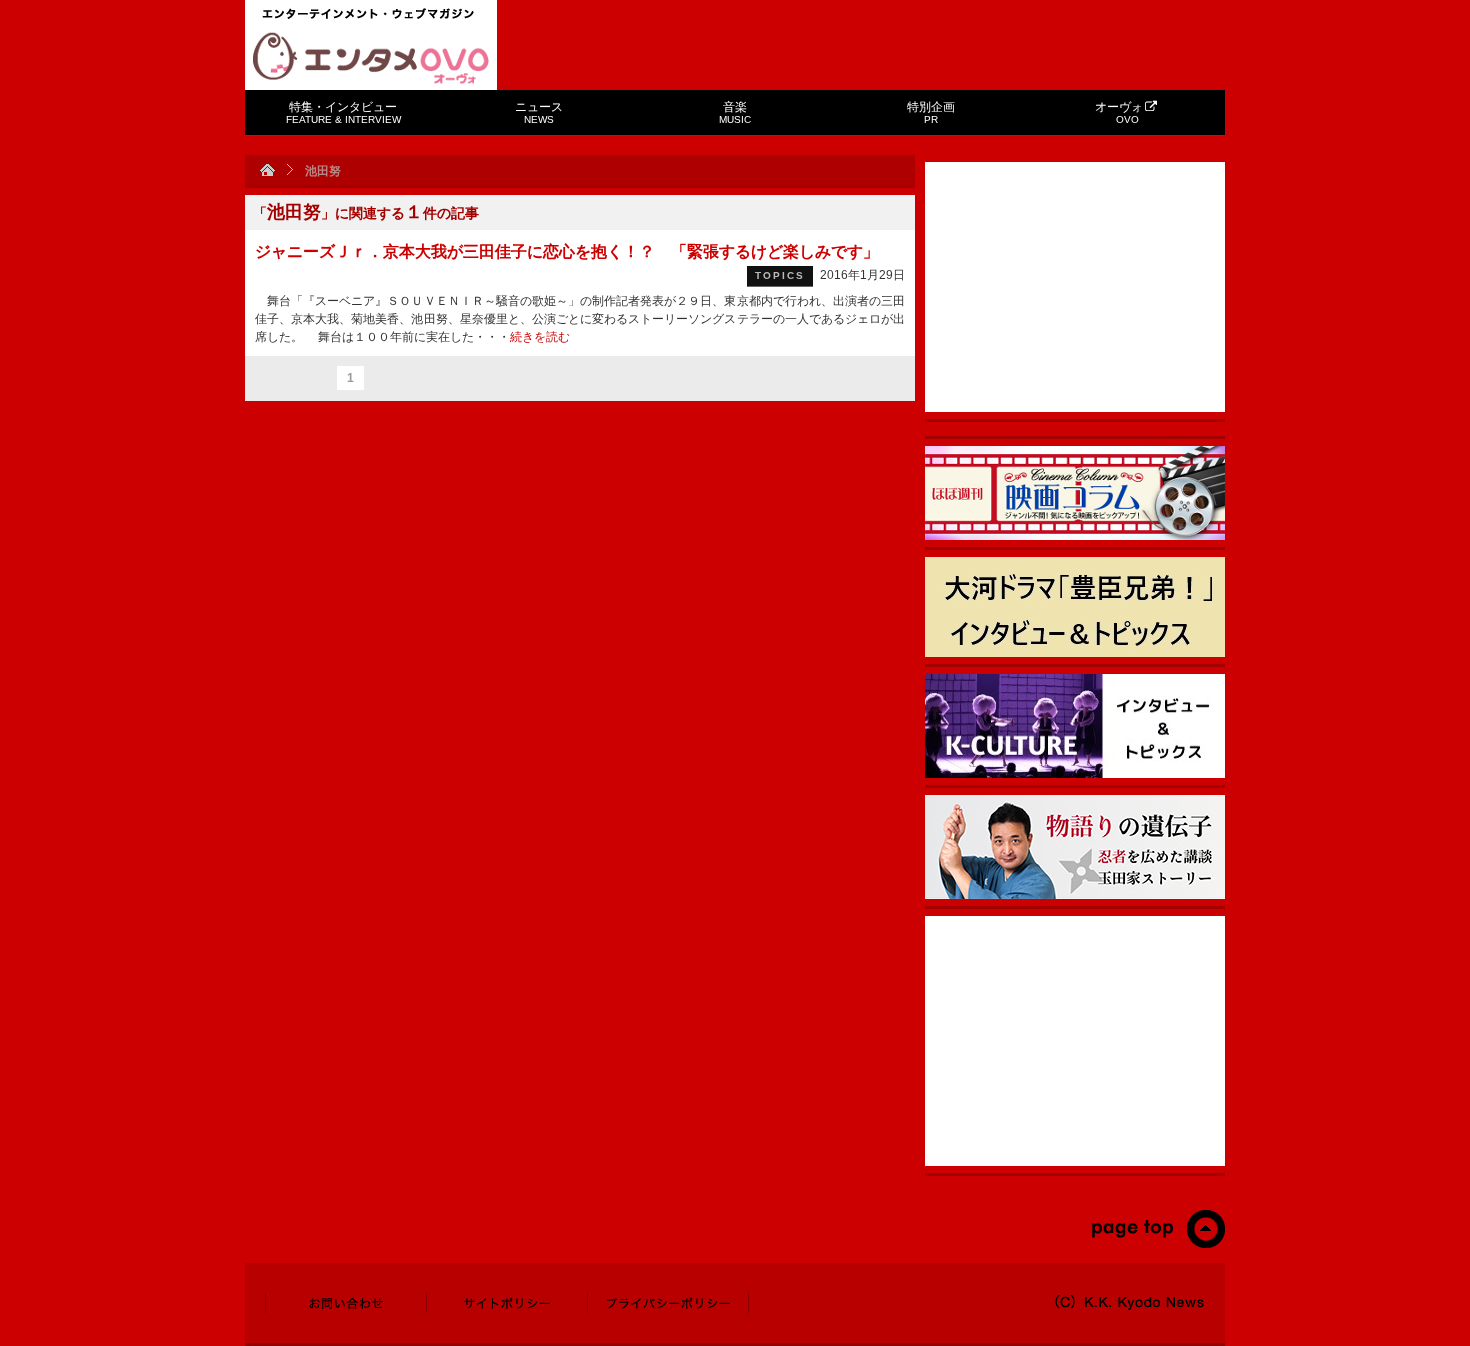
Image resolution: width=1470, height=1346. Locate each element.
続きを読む (540, 337)
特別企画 (931, 112)
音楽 (735, 112)
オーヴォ (1119, 112)
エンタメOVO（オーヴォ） (371, 58)
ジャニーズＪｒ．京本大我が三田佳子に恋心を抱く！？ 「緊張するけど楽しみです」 (567, 251)
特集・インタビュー (343, 112)
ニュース (539, 112)
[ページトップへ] (1157, 1244)
